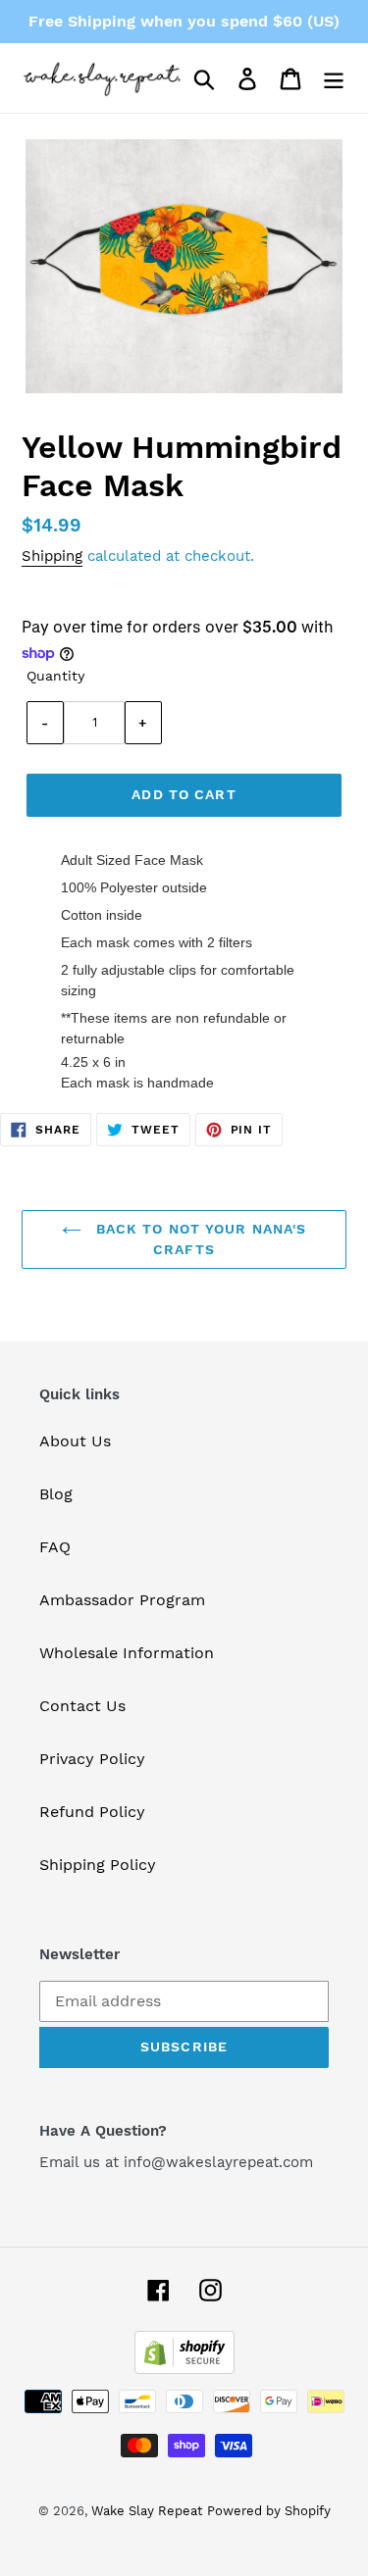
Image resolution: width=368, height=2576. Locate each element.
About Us (75, 1441)
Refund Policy (92, 1812)
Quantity (55, 676)
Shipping (52, 556)
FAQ (55, 1547)
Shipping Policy (98, 1865)
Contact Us (82, 1706)
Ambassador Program (122, 1600)
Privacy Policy (92, 1759)
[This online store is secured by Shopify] (184, 2369)
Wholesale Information (127, 1653)
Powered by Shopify (269, 2511)
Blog (56, 1494)
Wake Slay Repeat (147, 2511)
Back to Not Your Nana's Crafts (199, 1239)
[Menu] (334, 78)
